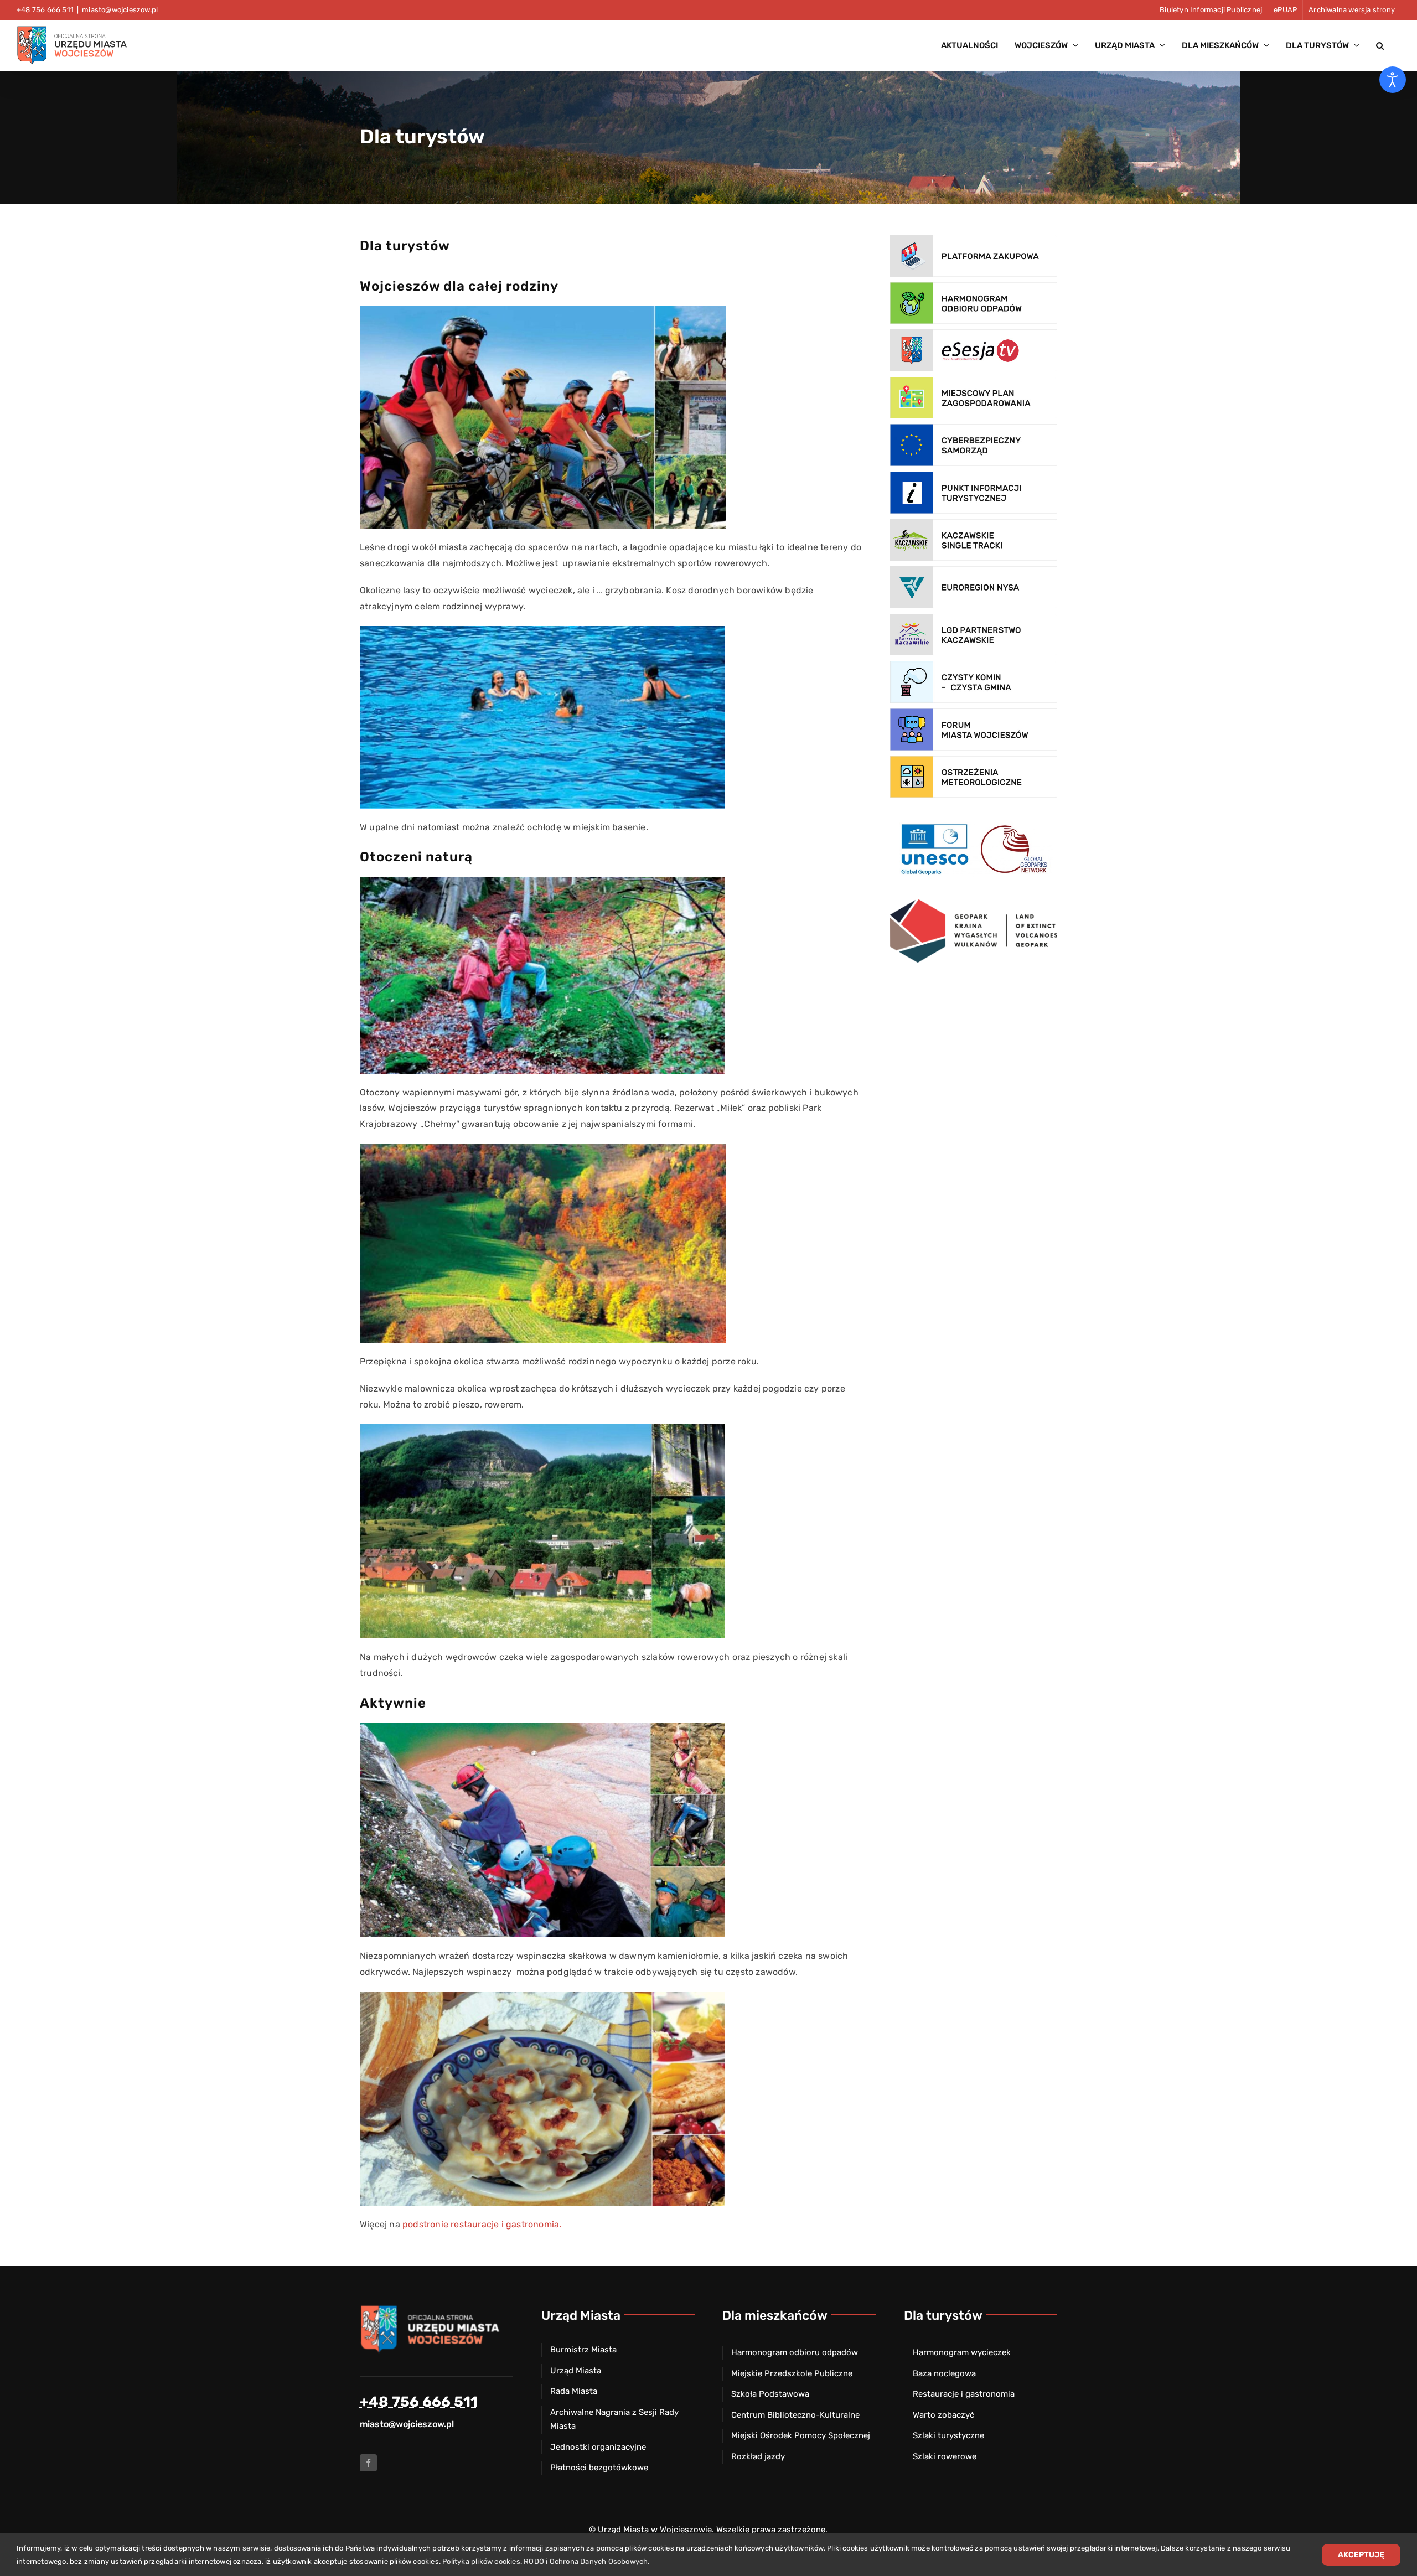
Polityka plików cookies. (482, 2561)
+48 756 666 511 (419, 2402)
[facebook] (368, 2463)
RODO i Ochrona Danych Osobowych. (586, 2561)
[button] (1380, 45)
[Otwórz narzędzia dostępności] (1393, 80)
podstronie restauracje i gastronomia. (482, 2224)
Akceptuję (1361, 2555)
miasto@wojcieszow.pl (120, 10)
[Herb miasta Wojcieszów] (432, 2308)
